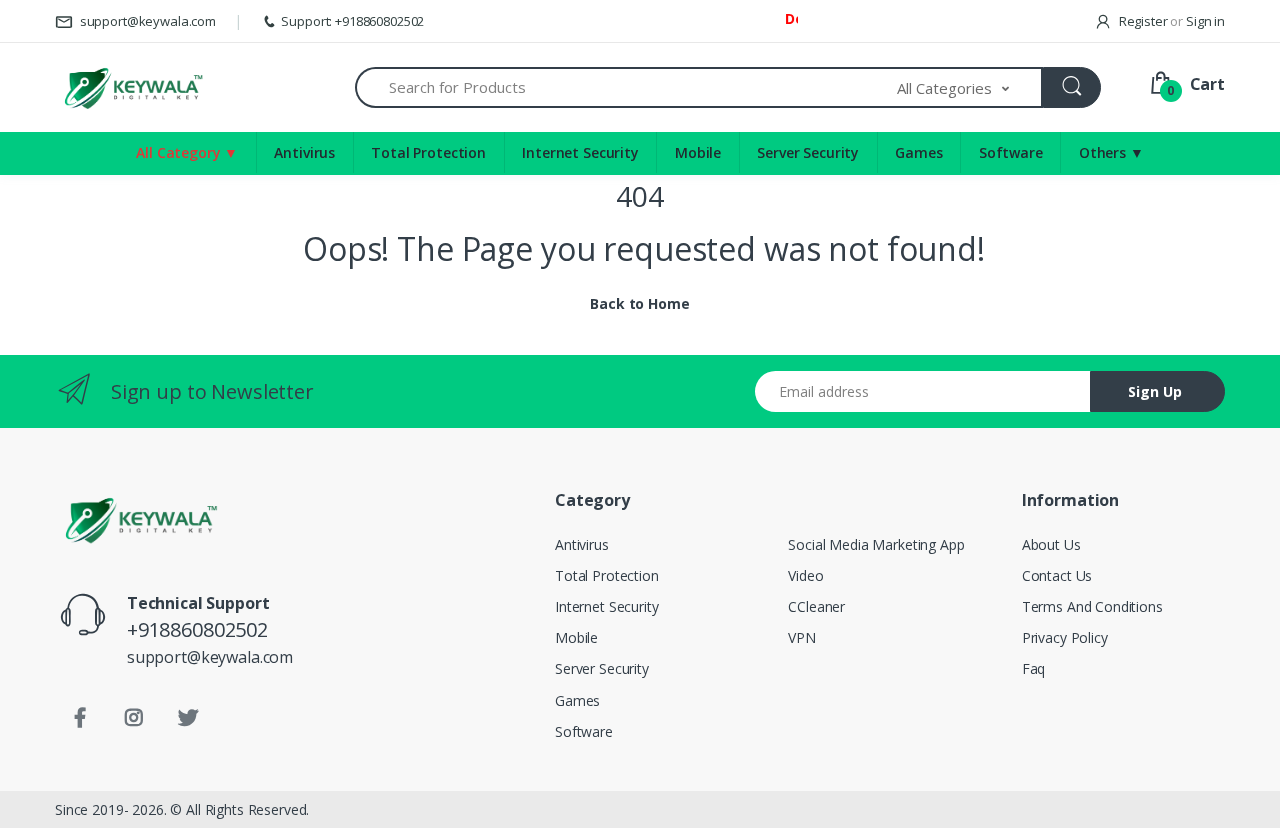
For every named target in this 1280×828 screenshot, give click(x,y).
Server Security (808, 152)
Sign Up (1155, 391)
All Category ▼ (187, 152)
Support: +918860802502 (352, 21)
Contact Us (1057, 575)
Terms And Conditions (1092, 606)
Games (918, 152)
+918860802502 (197, 629)
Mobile (698, 152)
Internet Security (580, 152)
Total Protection (428, 152)
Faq (1034, 668)
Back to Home (639, 303)
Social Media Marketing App (876, 544)
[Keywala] (132, 87)
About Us (1051, 544)
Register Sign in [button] (1170, 21)
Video (805, 575)
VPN (802, 637)
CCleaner (816, 606)
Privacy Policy (1065, 637)
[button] (970, 87)
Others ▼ (1111, 152)
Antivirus (304, 152)
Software (1011, 152)
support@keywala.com (146, 21)
